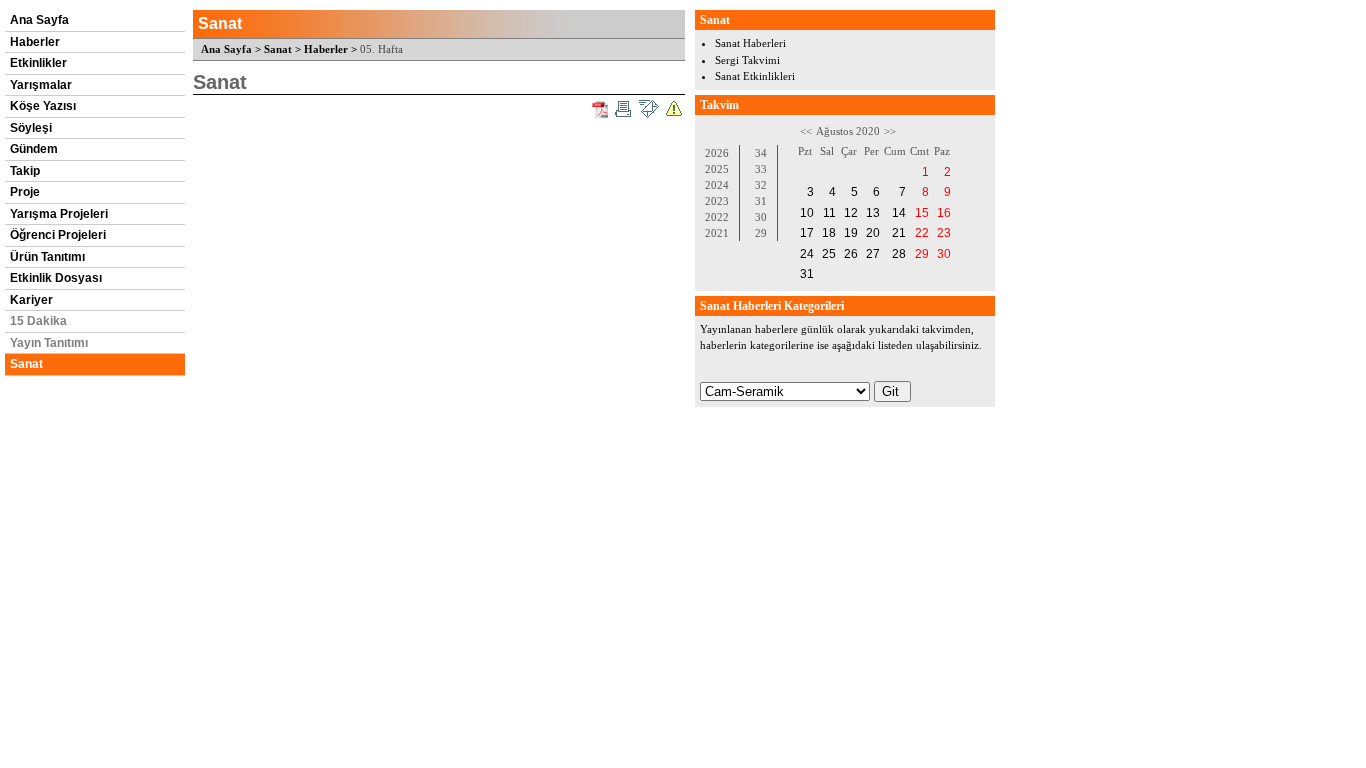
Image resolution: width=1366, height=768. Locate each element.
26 (851, 254)
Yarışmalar (41, 85)
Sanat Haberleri (750, 43)
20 (873, 233)
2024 (717, 185)
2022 (717, 217)
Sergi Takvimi (747, 60)
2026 (717, 153)
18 (829, 233)
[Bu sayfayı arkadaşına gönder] (648, 109)
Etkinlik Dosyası (56, 278)
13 (873, 213)
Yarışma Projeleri (59, 214)
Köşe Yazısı (43, 106)
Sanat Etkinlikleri (755, 76)
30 (761, 217)
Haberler (35, 42)
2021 (717, 233)
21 (899, 233)
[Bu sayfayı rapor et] (674, 109)
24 (807, 254)
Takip (25, 171)
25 (829, 254)
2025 (717, 169)
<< (806, 131)
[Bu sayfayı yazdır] (623, 109)
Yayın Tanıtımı (49, 343)
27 (873, 254)
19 (851, 233)
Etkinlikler (38, 63)
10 (807, 213)
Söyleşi (31, 128)
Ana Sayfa (39, 20)
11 (829, 213)
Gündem (34, 149)
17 (807, 233)
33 (761, 169)
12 (851, 213)
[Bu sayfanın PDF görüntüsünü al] (600, 109)
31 (761, 201)
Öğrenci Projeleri (58, 235)
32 (761, 185)
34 (761, 153)
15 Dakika (38, 321)
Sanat (26, 364)
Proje (25, 192)
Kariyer (31, 300)
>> (890, 131)
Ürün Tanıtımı (47, 257)
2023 (717, 201)
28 (899, 254)
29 (761, 233)
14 (899, 213)
